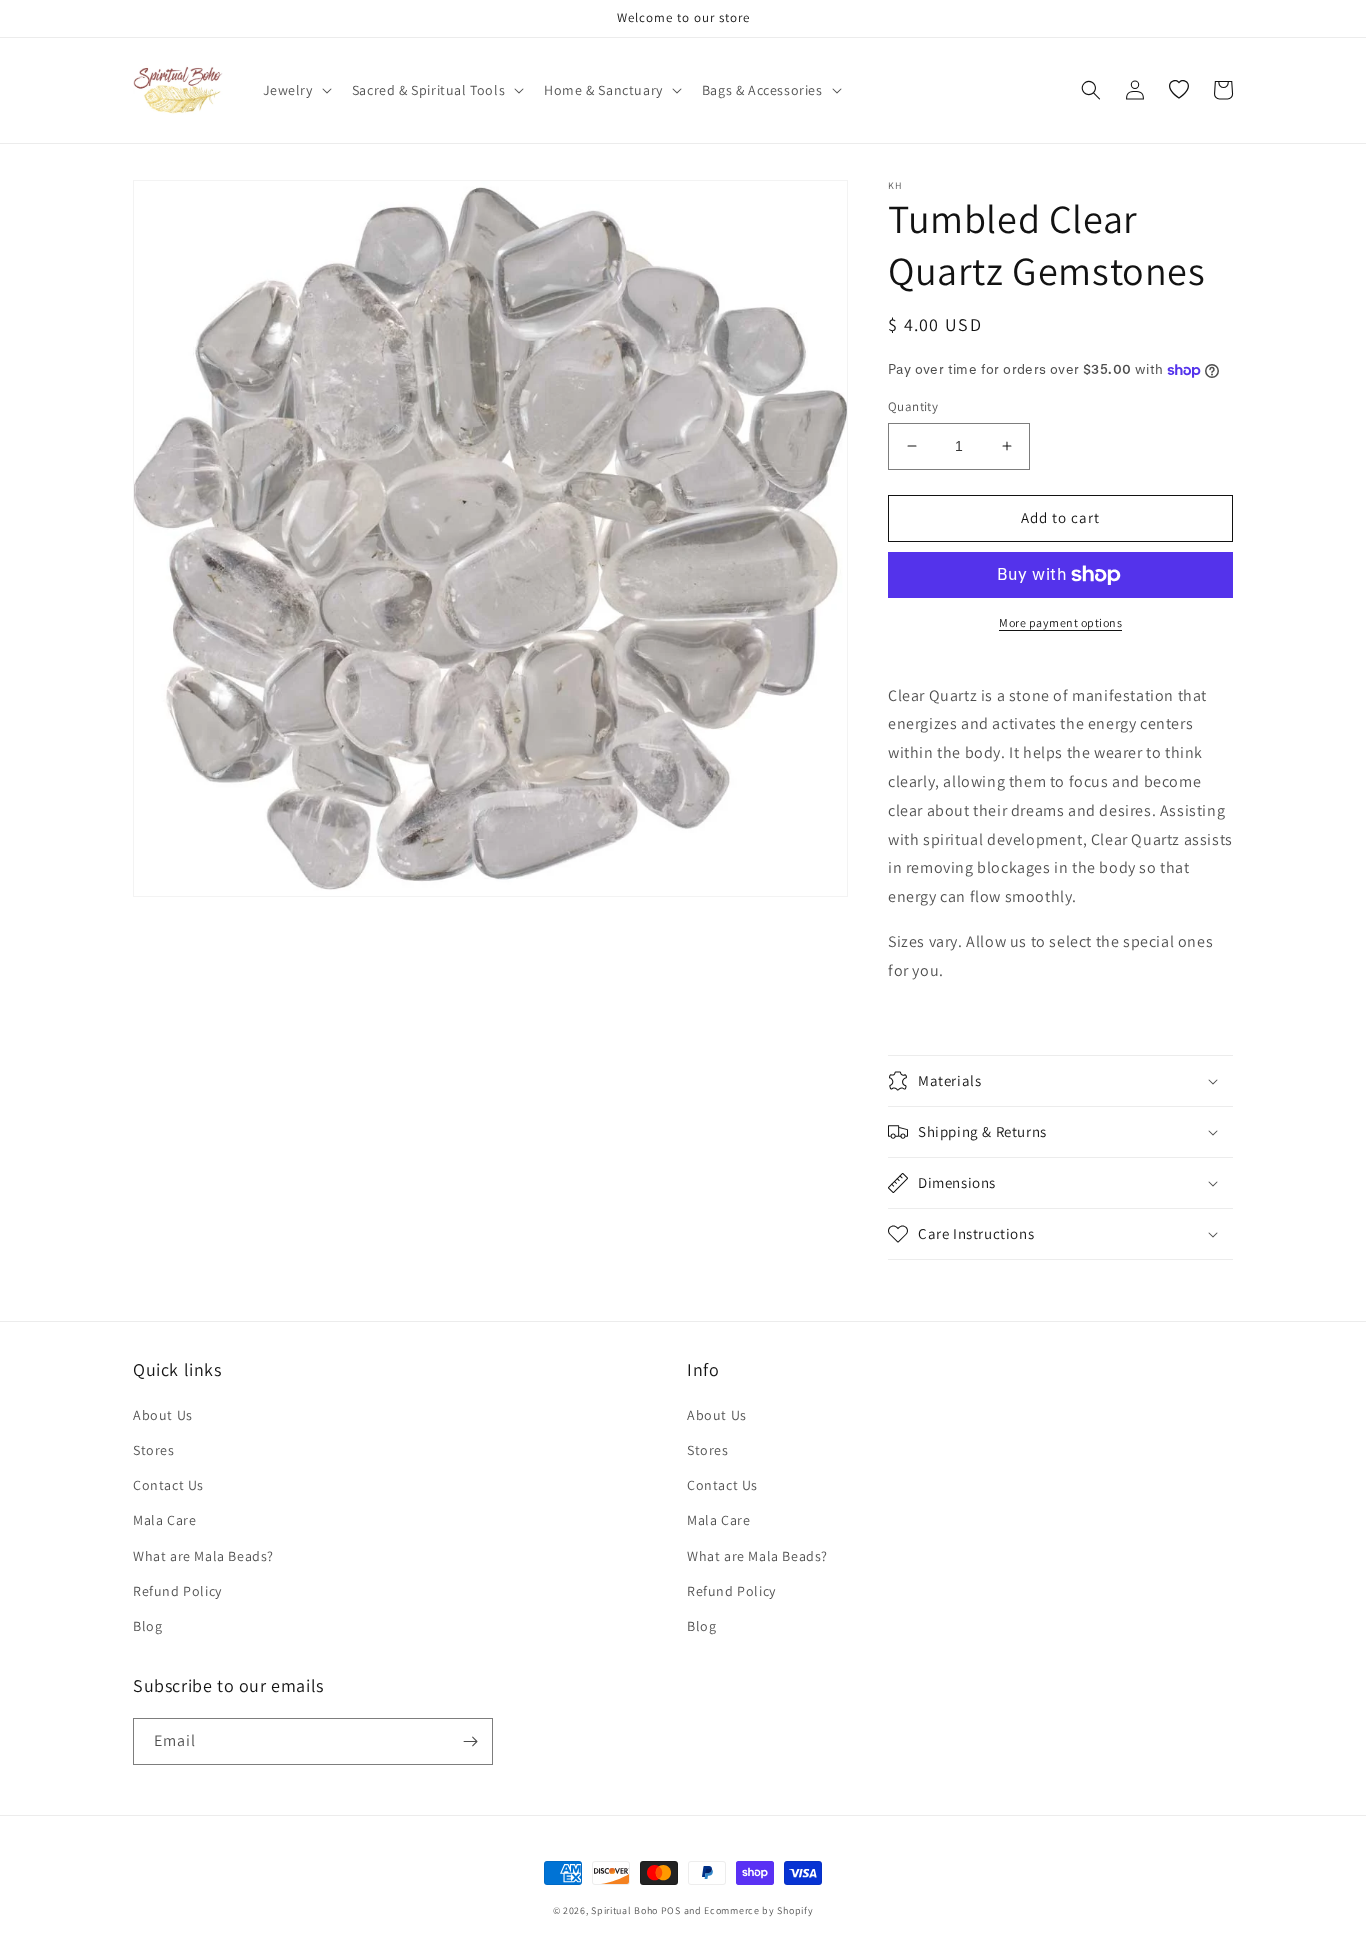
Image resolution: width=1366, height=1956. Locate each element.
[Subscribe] (470, 1741)
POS (671, 1910)
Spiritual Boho (624, 1910)
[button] (295, 90)
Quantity (913, 406)
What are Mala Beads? (203, 1556)
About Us (163, 1415)
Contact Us (168, 1485)
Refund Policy (177, 1591)
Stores (154, 1450)
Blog (147, 1626)
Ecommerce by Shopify (758, 1910)
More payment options (1060, 622)
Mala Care (164, 1520)
